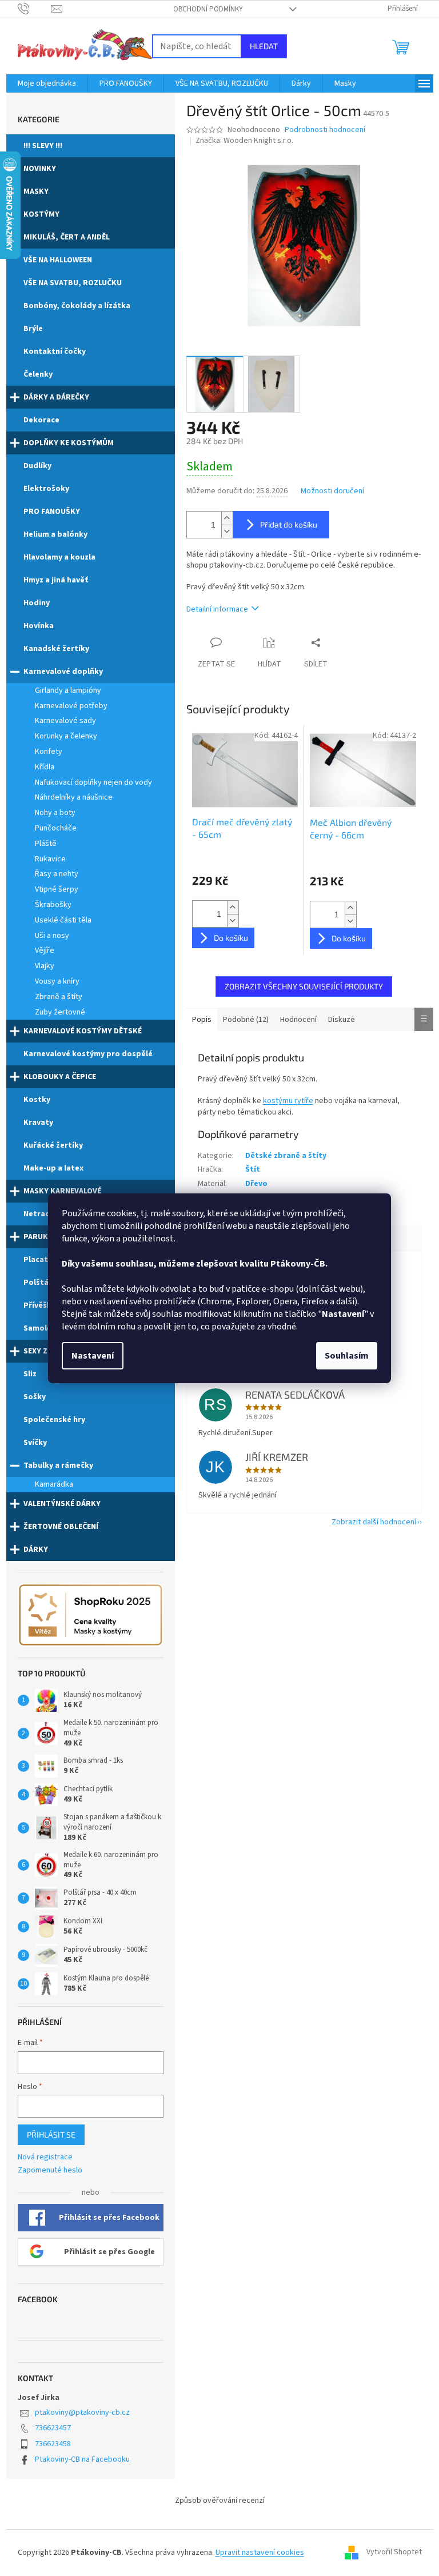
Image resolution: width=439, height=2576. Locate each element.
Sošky (35, 1397)
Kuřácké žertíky (53, 1145)
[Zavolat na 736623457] (35, 9)
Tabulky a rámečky (58, 1465)
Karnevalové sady (65, 721)
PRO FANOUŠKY (52, 512)
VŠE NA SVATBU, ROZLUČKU (73, 283)
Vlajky (45, 966)
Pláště (46, 844)
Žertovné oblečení (61, 1527)
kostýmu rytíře (288, 1101)
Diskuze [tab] (342, 1020)
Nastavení (93, 1356)
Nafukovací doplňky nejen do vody (93, 782)
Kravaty (38, 1123)
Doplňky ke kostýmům (69, 443)
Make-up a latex (53, 1168)
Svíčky (35, 1443)
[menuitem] (47, 83)
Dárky (36, 1549)
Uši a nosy (52, 936)
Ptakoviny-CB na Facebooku (82, 2459)
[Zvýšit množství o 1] (227, 518)
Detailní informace (217, 609)
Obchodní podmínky (208, 9)
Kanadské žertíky (56, 649)
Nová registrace (45, 2157)
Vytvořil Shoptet (394, 2553)
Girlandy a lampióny (68, 690)
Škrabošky (53, 905)
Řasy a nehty (57, 874)
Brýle (33, 329)
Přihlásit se (51, 2134)
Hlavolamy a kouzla (59, 557)
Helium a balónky (55, 534)
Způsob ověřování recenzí (220, 2501)
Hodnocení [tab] (298, 1020)
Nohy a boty (55, 813)
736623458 (53, 2444)
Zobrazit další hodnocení (374, 1522)
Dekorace (41, 420)
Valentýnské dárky (62, 1504)
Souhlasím (347, 1356)
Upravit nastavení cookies (260, 2553)
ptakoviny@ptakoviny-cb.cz (82, 2413)
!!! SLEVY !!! (43, 146)
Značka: (244, 141)
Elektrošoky (46, 489)
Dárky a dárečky (56, 397)
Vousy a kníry (57, 981)
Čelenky (38, 374)
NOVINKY (40, 169)
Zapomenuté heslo (50, 2170)
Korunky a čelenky (66, 736)
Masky (36, 191)
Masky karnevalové (62, 1191)
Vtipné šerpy (57, 889)
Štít (253, 1169)
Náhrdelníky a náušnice (74, 797)
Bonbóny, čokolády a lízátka (77, 306)
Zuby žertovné (60, 1012)
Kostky (37, 1100)
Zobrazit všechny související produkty (304, 986)
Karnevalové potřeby (71, 706)
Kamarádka (54, 1484)
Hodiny (37, 603)
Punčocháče (56, 828)
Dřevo (256, 1184)
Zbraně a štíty (59, 997)
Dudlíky (37, 466)
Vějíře (45, 950)
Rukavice (50, 859)
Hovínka (39, 626)
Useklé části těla (63, 920)
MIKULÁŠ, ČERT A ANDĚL (67, 237)
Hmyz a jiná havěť (56, 580)
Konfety (49, 752)
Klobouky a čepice (60, 1077)
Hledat (264, 46)
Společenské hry (54, 1420)
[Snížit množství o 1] (227, 531)
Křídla (45, 767)
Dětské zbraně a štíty (286, 1156)
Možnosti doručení (332, 491)
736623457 (53, 2428)
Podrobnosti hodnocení (325, 130)
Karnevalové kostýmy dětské (83, 1031)
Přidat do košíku (289, 524)
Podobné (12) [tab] (246, 1020)
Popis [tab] (202, 1020)
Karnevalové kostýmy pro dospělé (88, 1054)
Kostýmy (41, 214)
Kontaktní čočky (55, 352)
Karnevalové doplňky (63, 672)
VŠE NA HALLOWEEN (58, 260)
